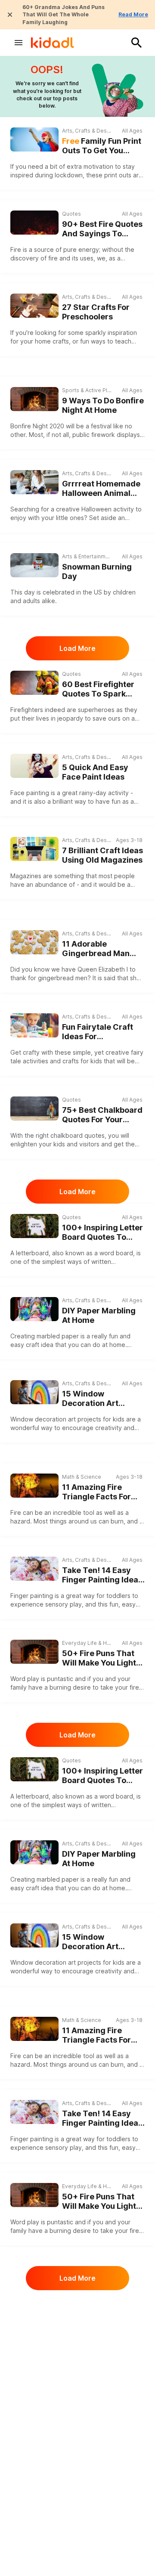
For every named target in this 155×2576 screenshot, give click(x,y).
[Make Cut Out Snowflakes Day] (34, 2479)
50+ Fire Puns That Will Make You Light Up (99, 1658)
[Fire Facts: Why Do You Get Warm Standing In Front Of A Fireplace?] (34, 2313)
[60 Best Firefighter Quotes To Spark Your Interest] (34, 683)
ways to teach (111, 341)
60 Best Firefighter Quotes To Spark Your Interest (98, 689)
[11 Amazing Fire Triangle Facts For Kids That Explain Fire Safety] (34, 1485)
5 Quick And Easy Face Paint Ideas (95, 772)
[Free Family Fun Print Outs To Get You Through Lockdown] (34, 139)
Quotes (71, 214)
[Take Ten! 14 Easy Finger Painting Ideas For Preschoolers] (34, 1569)
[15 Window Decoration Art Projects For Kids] (34, 1392)
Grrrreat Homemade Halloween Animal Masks (101, 489)
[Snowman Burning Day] (34, 565)
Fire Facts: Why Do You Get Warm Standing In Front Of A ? (100, 2319)
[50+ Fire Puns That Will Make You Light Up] (34, 1652)
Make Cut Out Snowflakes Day (93, 2485)
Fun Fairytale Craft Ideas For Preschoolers (98, 1032)
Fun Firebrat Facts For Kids (103, 2402)
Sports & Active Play (87, 390)
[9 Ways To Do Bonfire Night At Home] (34, 399)
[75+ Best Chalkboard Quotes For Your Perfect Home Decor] (34, 1108)
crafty (31, 1052)
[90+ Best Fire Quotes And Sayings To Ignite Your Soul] (34, 223)
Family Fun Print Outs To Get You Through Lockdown (102, 146)
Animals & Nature (84, 2387)
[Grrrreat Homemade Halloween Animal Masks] (34, 482)
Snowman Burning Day (97, 572)
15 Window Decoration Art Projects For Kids (94, 1399)
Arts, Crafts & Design (87, 131)
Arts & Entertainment (87, 556)
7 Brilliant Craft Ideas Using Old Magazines (102, 855)
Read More (133, 14)
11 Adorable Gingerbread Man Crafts (96, 949)
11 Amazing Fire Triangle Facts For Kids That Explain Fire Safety (96, 1492)
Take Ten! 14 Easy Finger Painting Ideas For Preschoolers (102, 1575)
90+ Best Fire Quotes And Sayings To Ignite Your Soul (102, 229)
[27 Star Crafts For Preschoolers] (34, 306)
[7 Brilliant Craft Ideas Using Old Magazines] (34, 849)
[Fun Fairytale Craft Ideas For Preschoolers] (34, 1025)
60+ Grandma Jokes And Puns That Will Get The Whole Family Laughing (64, 15)
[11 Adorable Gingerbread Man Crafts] (34, 942)
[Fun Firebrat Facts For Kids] (34, 2395)
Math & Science (82, 1477)
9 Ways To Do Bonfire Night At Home (103, 406)
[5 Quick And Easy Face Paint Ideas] (34, 766)
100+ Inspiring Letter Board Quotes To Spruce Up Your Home (102, 1233)
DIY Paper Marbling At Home (99, 1316)
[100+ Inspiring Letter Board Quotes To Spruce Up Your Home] (34, 1226)
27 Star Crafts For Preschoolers (96, 312)
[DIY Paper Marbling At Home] (34, 1309)
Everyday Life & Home (87, 1643)
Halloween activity (108, 509)
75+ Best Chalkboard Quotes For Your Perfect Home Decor (102, 1115)
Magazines (26, 876)
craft (33, 1345)
